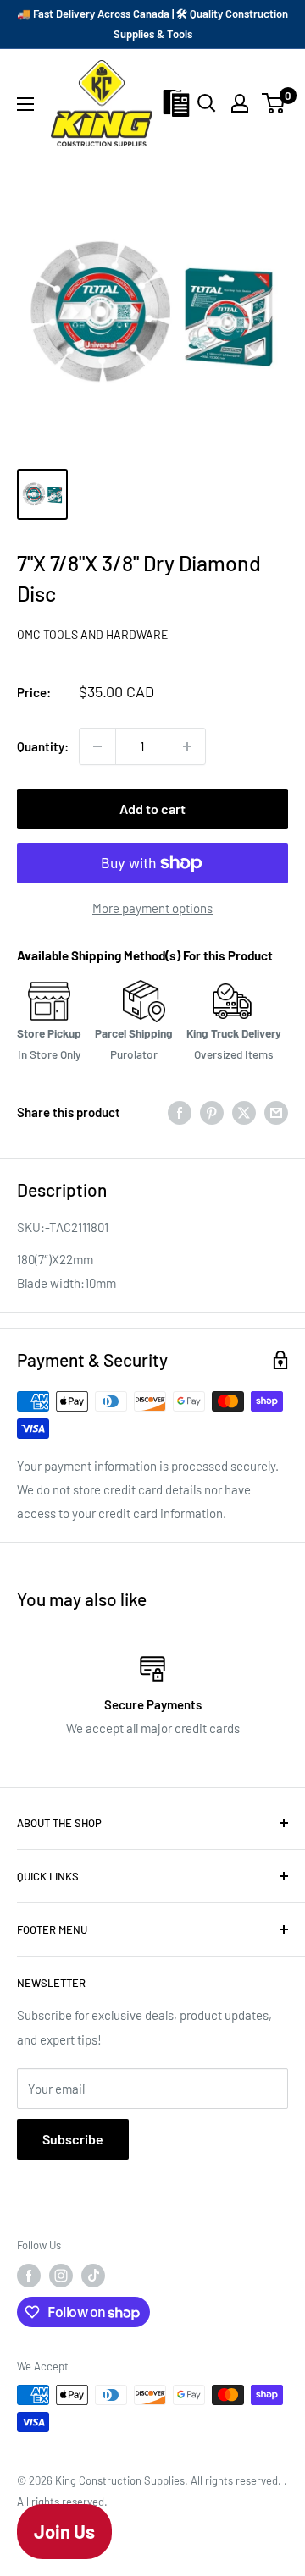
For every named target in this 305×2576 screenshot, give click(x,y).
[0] (274, 103)
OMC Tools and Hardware (92, 634)
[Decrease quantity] (97, 746)
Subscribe (73, 2139)
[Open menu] (25, 104)
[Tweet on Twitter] (244, 1111)
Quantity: (43, 746)
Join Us (64, 2531)
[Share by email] (276, 1111)
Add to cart (152, 809)
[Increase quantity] (187, 746)
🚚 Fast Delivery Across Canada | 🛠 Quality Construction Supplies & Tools (152, 24)
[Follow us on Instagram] (61, 2276)
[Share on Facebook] (180, 1111)
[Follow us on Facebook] (29, 2276)
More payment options (152, 908)
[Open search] (207, 103)
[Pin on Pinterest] (212, 1111)
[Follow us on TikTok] (93, 2276)
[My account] (240, 103)
